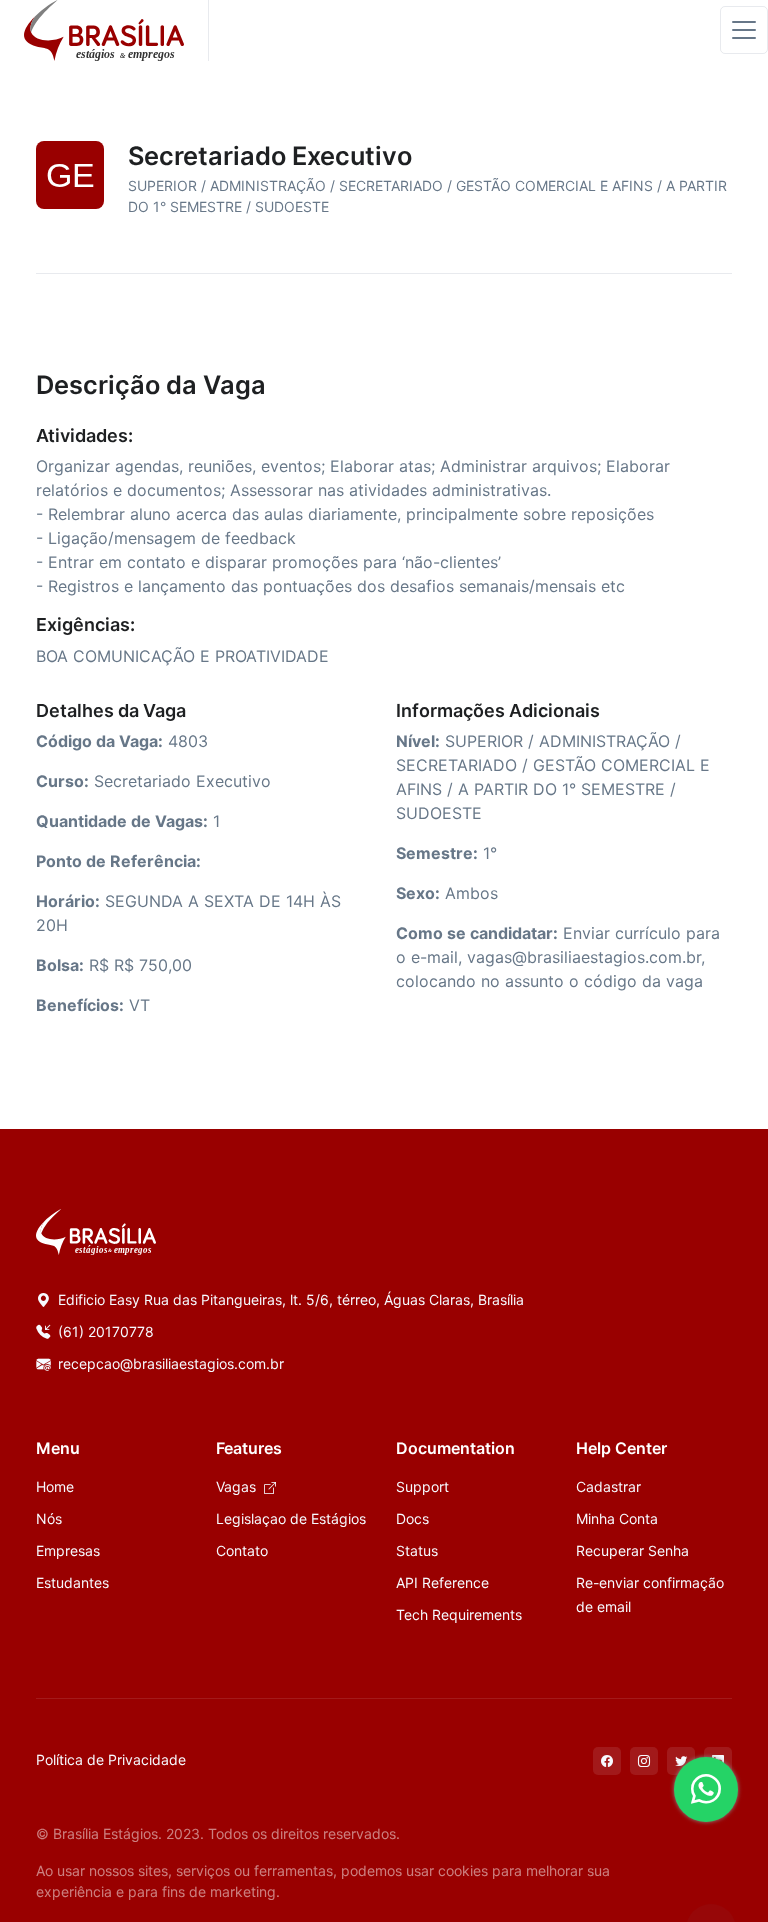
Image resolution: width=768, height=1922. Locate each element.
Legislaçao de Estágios (291, 1518)
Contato (242, 1550)
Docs (412, 1518)
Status (417, 1550)
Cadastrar (608, 1486)
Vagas (238, 1486)
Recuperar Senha (632, 1550)
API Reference (442, 1582)
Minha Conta (617, 1518)
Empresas (68, 1550)
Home (55, 1486)
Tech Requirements (459, 1614)
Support (422, 1486)
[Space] (96, 1231)
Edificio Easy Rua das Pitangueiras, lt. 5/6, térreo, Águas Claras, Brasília (289, 1299)
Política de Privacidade (111, 1759)
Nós (49, 1518)
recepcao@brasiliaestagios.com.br (169, 1363)
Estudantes (72, 1582)
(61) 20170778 (104, 1331)
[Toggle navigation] (744, 30)
